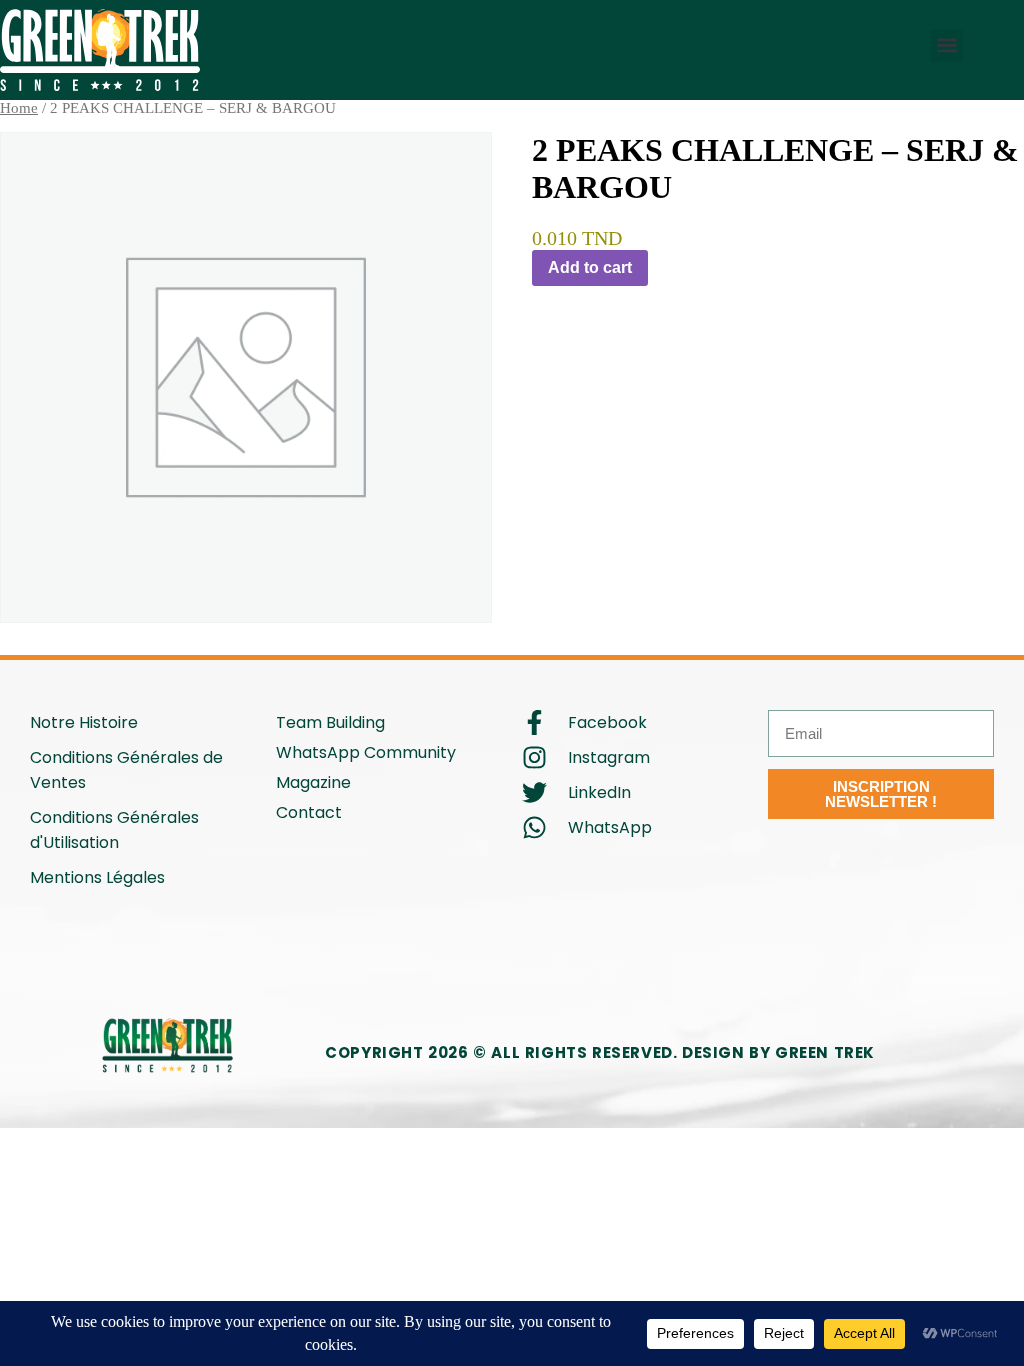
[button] (946, 45)
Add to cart (590, 267)
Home (19, 108)
